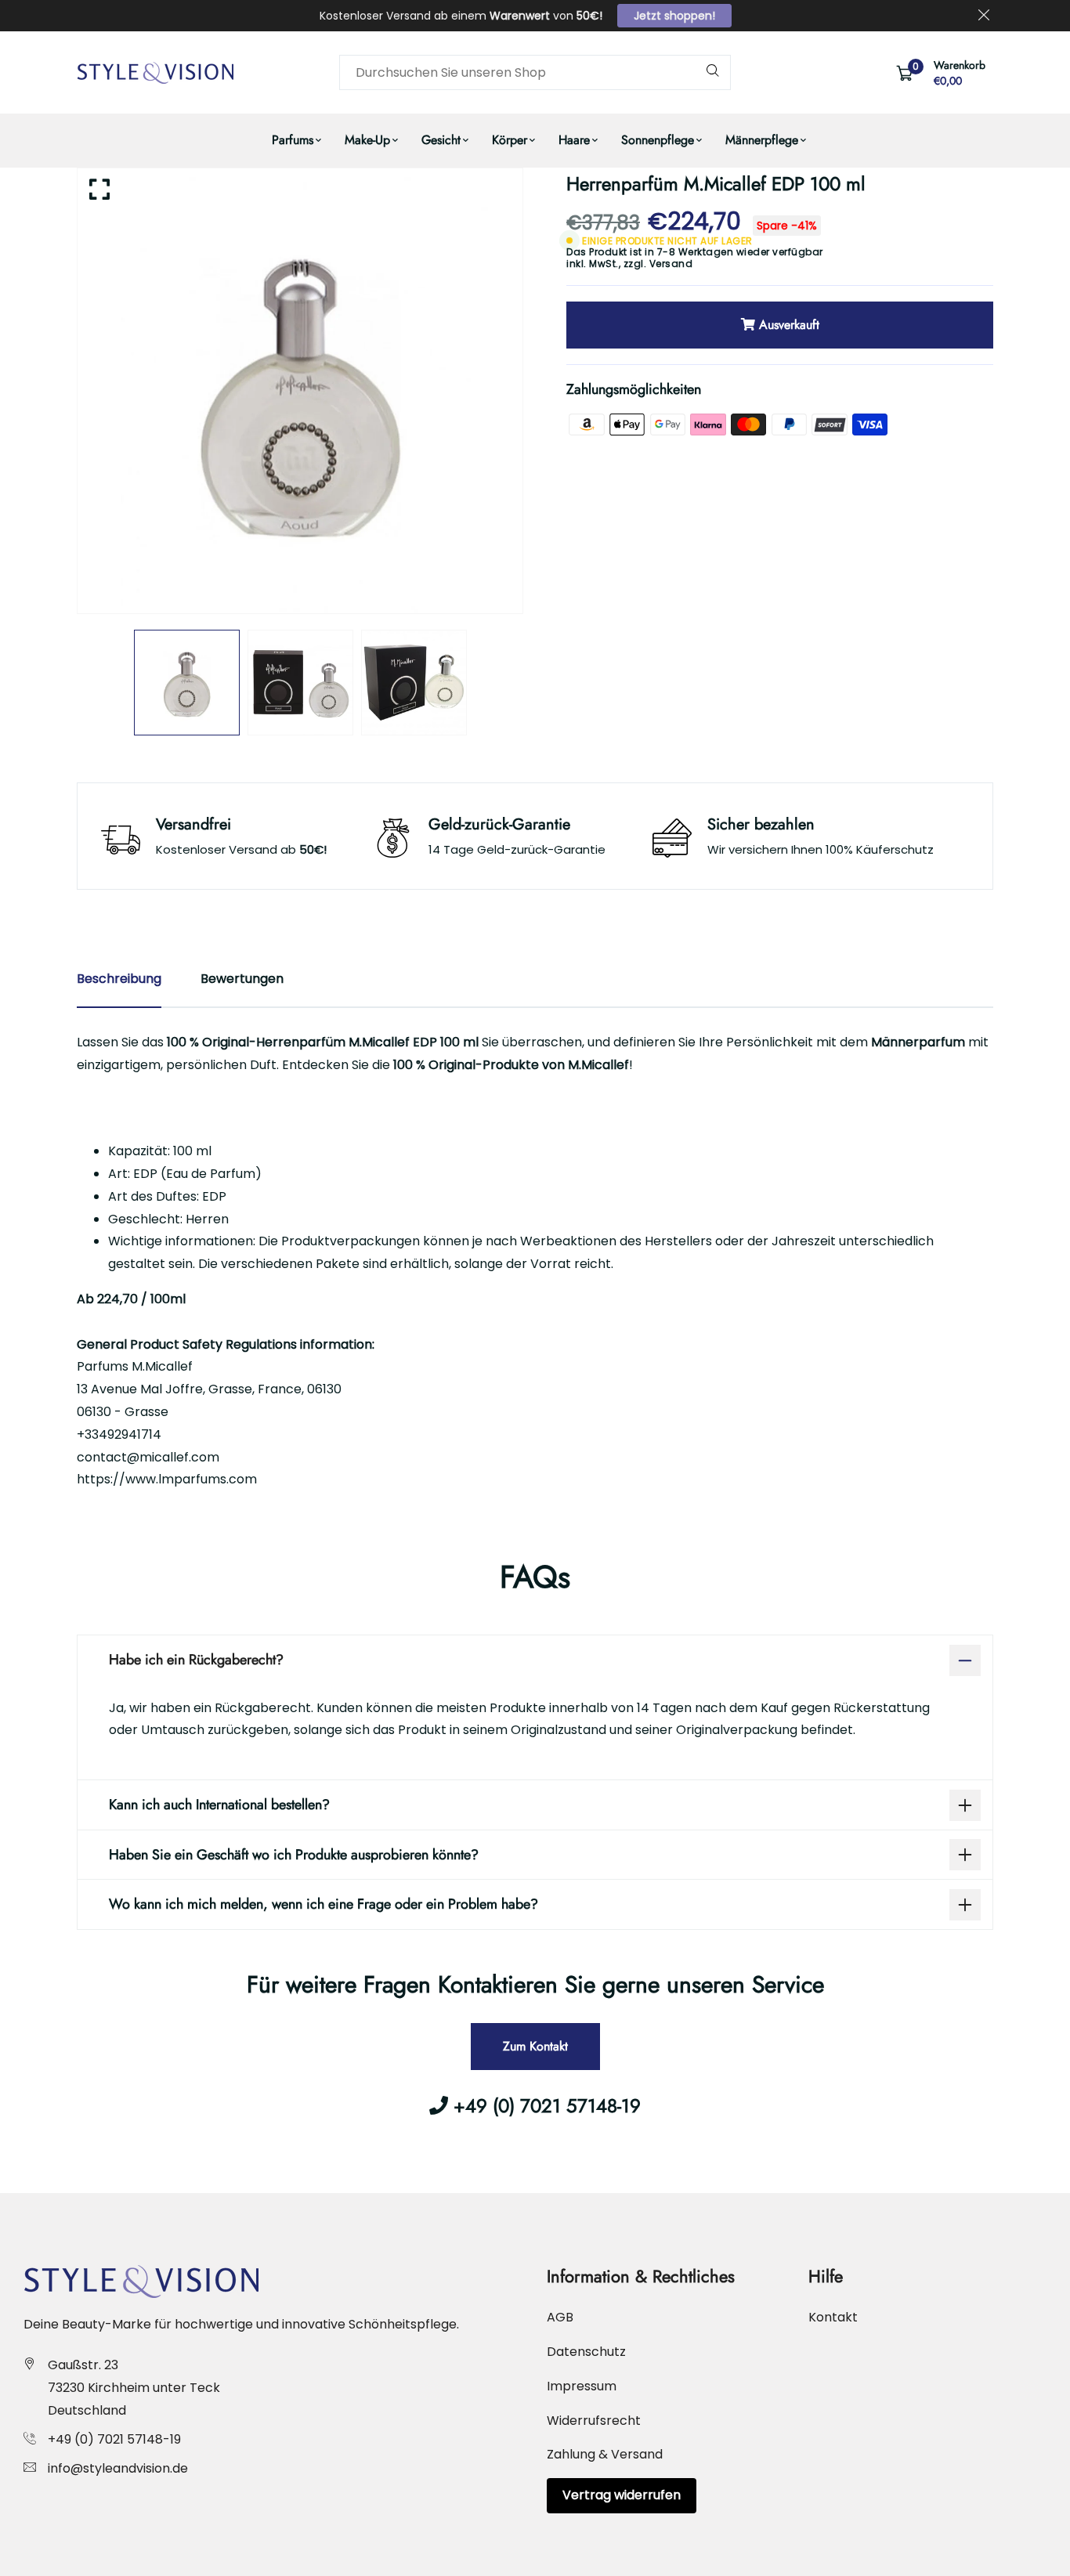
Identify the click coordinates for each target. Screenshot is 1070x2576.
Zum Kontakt (535, 2046)
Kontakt (833, 2317)
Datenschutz (586, 2352)
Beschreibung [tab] (119, 979)
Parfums (293, 140)
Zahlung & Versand (605, 2454)
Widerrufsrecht (594, 2421)
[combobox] (535, 72)
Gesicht (441, 140)
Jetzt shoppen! (674, 16)
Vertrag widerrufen (622, 2495)
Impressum (582, 2386)
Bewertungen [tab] (242, 979)
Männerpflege (762, 140)
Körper (510, 140)
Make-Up (367, 140)
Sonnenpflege (658, 140)
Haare (574, 140)
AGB (560, 2317)
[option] (300, 391)
